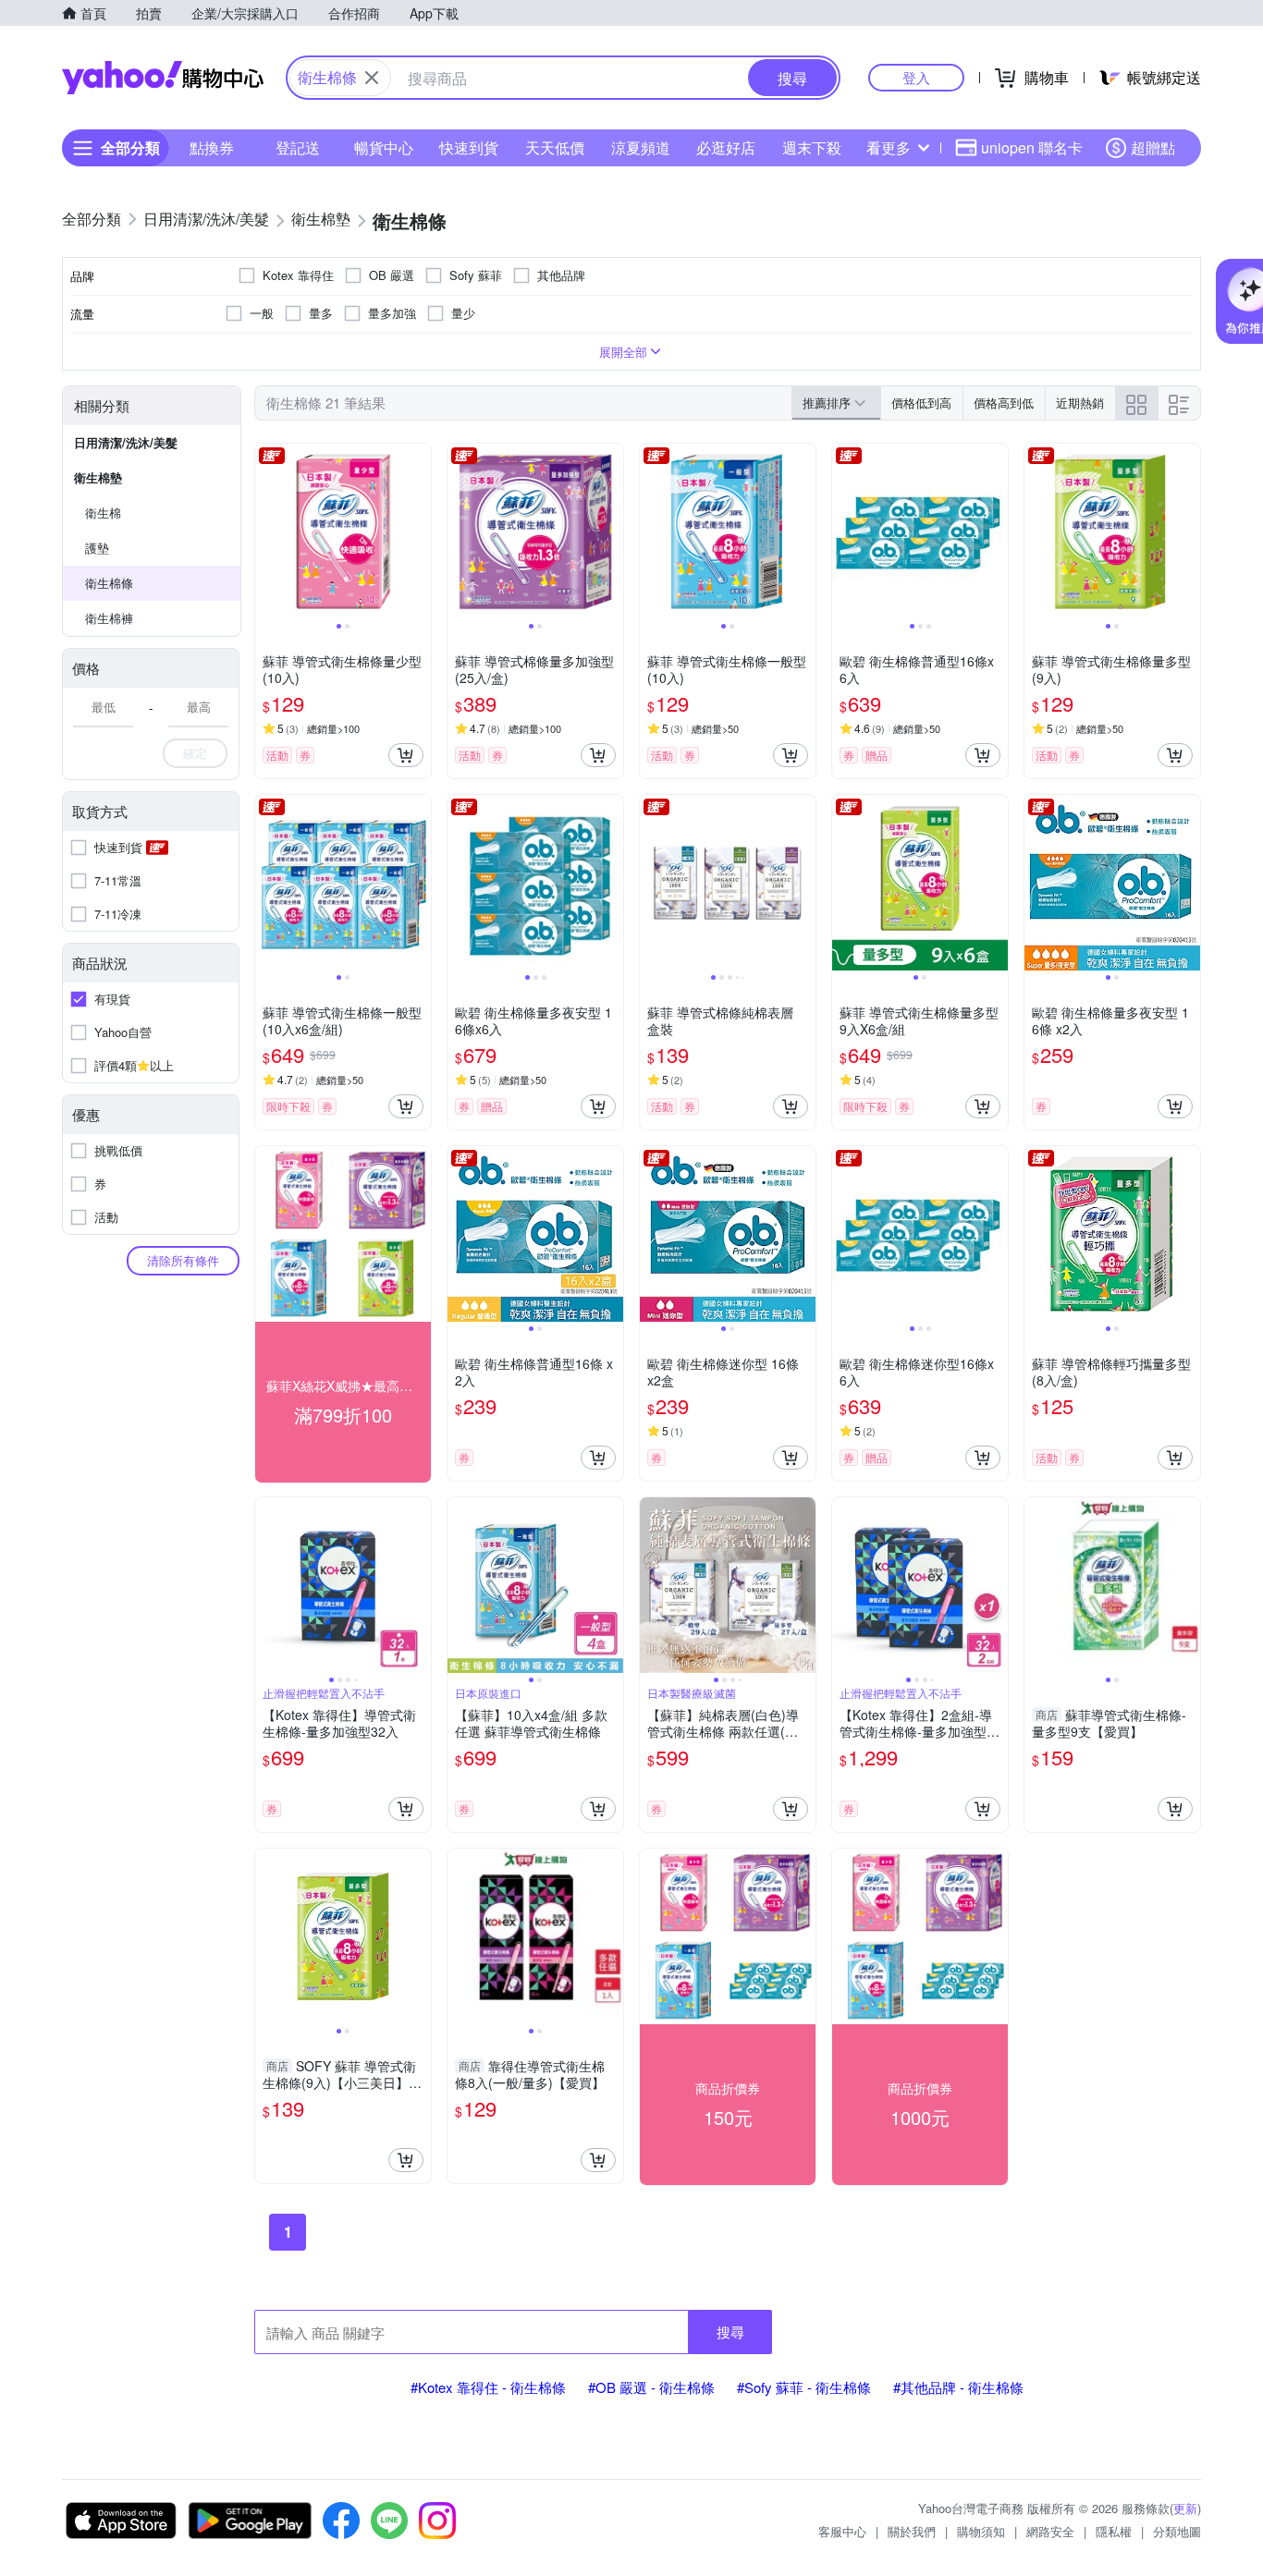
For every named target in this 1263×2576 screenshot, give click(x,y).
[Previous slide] (267, 531)
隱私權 (1114, 2531)
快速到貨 (469, 147)
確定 (195, 753)
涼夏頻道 (641, 147)
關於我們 (912, 2531)
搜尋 (730, 2332)
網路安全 (1050, 2531)
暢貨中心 (384, 147)
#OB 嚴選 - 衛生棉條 (651, 2387)
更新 (1185, 2508)
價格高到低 (1004, 403)
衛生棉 (103, 513)
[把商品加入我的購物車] (406, 755)
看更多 (889, 147)
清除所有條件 (183, 1260)
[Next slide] (419, 531)
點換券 (212, 147)
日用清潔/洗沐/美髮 (126, 442)
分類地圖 (1177, 2531)
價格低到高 (921, 403)
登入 (916, 77)
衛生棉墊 (98, 477)
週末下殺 (812, 147)
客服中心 (842, 2531)
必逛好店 (726, 147)
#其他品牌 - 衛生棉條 (958, 2387)
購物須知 (981, 2531)
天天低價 (555, 147)
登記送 (298, 147)
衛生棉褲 (109, 618)
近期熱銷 (1080, 403)
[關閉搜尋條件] (372, 78)
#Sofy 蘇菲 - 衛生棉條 (804, 2387)
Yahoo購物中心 (163, 78)
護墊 (97, 548)
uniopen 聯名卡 (1032, 147)
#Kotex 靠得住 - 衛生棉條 (488, 2387)
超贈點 (1153, 147)
